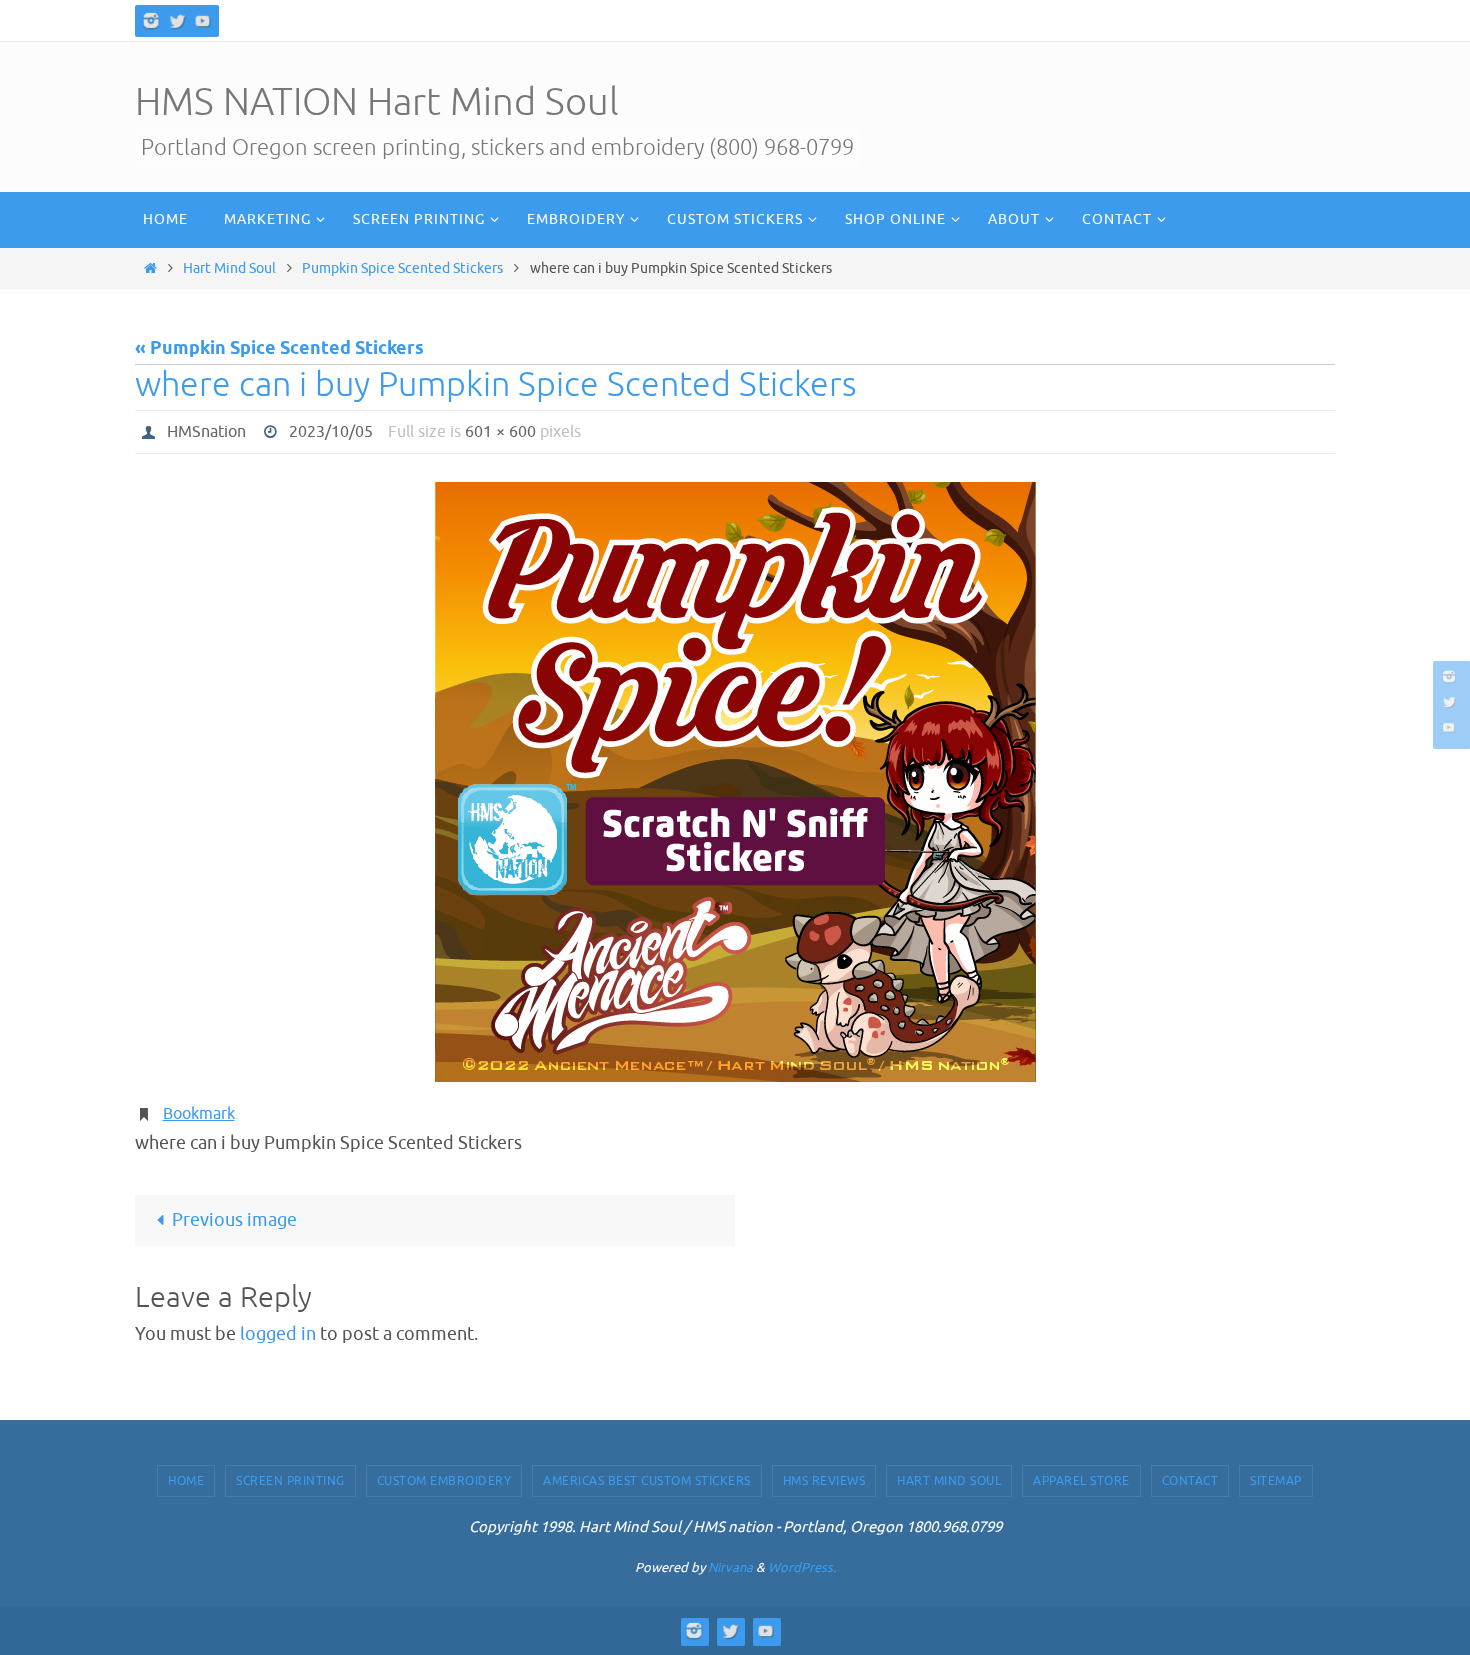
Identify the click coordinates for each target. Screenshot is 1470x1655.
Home (186, 1481)
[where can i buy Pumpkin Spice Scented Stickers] (735, 782)
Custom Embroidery (444, 1481)
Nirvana (730, 1567)
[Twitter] (177, 20)
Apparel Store (1081, 1481)
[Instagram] (151, 20)
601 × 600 (500, 432)
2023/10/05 (331, 432)
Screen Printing (290, 1481)
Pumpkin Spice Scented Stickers (402, 268)
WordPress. (802, 1567)
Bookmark (199, 1114)
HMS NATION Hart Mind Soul (377, 102)
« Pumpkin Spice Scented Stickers (279, 349)
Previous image (234, 1220)
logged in (278, 1334)
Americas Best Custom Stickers (647, 1481)
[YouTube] (203, 20)
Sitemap (1276, 1481)
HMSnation (206, 432)
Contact (1190, 1481)
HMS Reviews (824, 1481)
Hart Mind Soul (229, 268)
